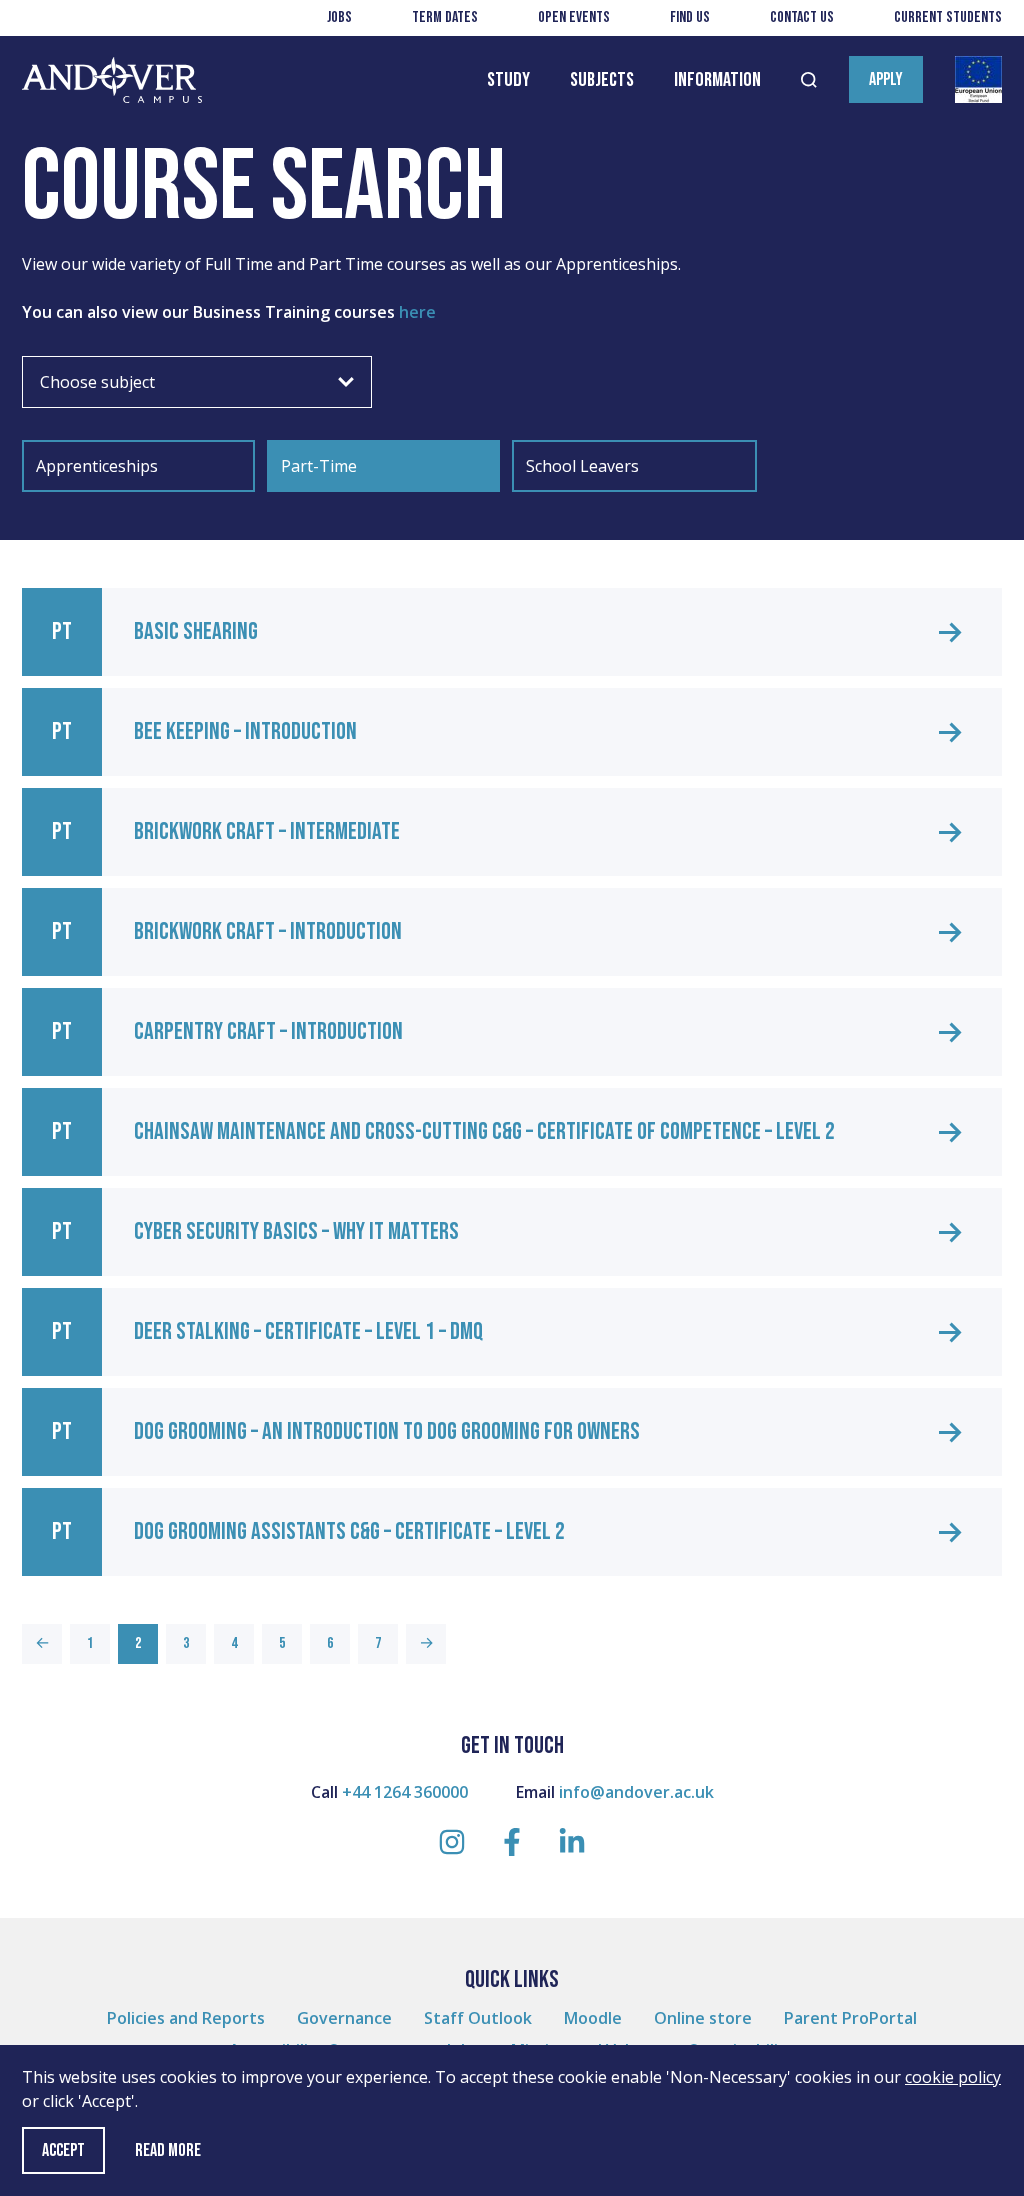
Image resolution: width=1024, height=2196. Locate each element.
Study (508, 80)
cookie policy (953, 2077)
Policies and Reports (186, 2018)
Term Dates (445, 17)
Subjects (602, 80)
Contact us (802, 17)
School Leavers (582, 466)
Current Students (948, 17)
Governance (344, 2018)
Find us (690, 17)
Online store (703, 2018)
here (419, 312)
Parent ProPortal (850, 2018)
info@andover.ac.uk (636, 1792)
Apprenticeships (97, 466)
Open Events (574, 17)
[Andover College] (112, 80)
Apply (886, 79)
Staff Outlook (478, 2018)
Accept (63, 2150)
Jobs (339, 17)
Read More (168, 2151)
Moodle (593, 2018)
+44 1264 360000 (405, 1792)
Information (717, 80)
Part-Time (319, 466)
